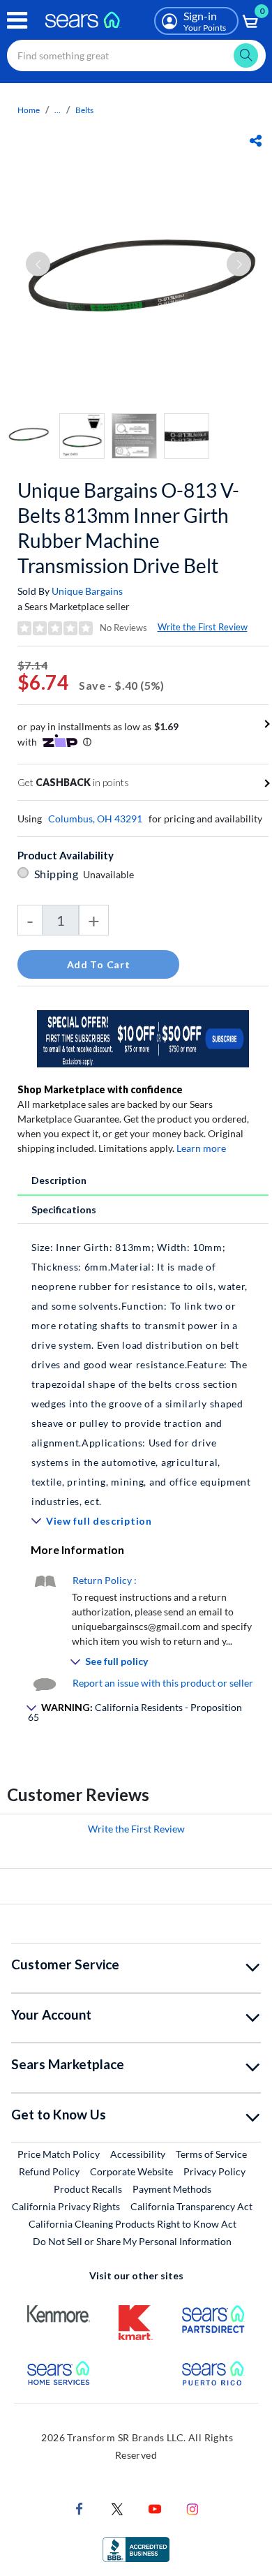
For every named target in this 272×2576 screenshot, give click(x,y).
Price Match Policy (59, 2154)
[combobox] (136, 55)
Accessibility (138, 2154)
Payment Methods (172, 2189)
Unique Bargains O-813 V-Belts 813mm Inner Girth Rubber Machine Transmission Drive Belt (128, 528)
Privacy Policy (214, 2171)
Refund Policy (49, 2171)
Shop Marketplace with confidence (100, 1089)
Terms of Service (211, 2154)
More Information (77, 1549)
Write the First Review (203, 627)
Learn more (201, 1148)
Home (29, 110)
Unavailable (111, 874)
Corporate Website (132, 2171)
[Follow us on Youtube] (155, 2508)
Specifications (64, 1209)
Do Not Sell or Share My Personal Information (132, 2241)
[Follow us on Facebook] (80, 2508)
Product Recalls (88, 2189)
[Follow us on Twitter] (117, 2508)
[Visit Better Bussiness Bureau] (136, 2548)
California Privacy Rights (66, 2206)
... (58, 110)
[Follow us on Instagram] (192, 2508)
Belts (84, 110)
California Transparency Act (191, 2206)
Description (59, 1180)
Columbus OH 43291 (95, 819)
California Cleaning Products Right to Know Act (133, 2224)
